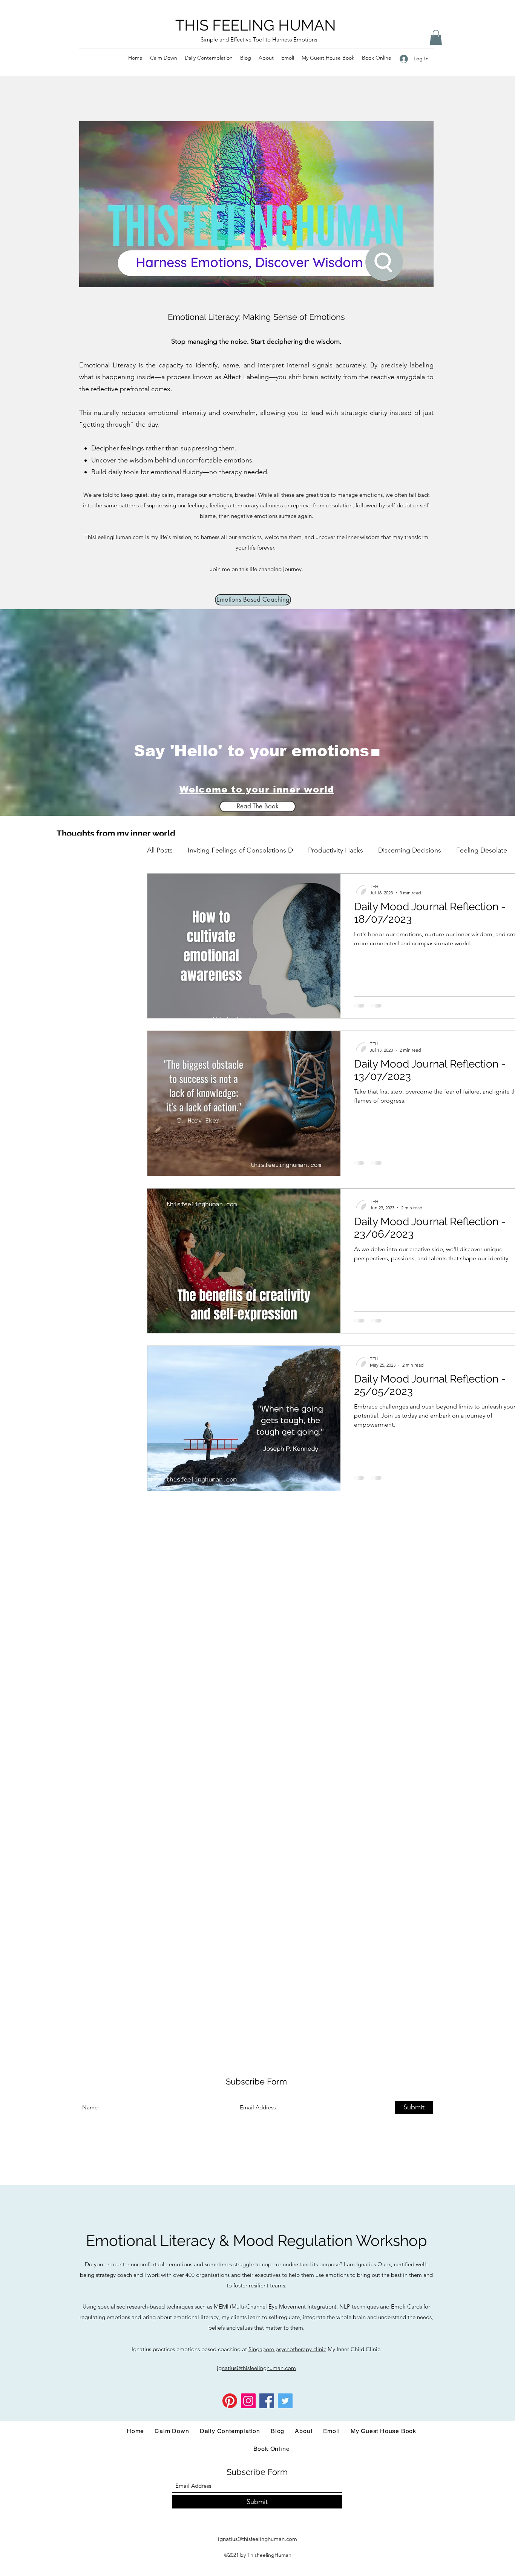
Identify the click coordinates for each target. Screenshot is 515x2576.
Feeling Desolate (482, 850)
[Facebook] (267, 2401)
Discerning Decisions (410, 850)
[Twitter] (285, 2401)
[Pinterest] (230, 2401)
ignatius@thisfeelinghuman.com (257, 2539)
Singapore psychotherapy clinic (287, 2349)
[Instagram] (248, 2401)
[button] (436, 38)
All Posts (160, 850)
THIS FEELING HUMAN (256, 25)
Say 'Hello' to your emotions (251, 751)
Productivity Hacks (336, 850)
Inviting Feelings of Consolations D (240, 850)
